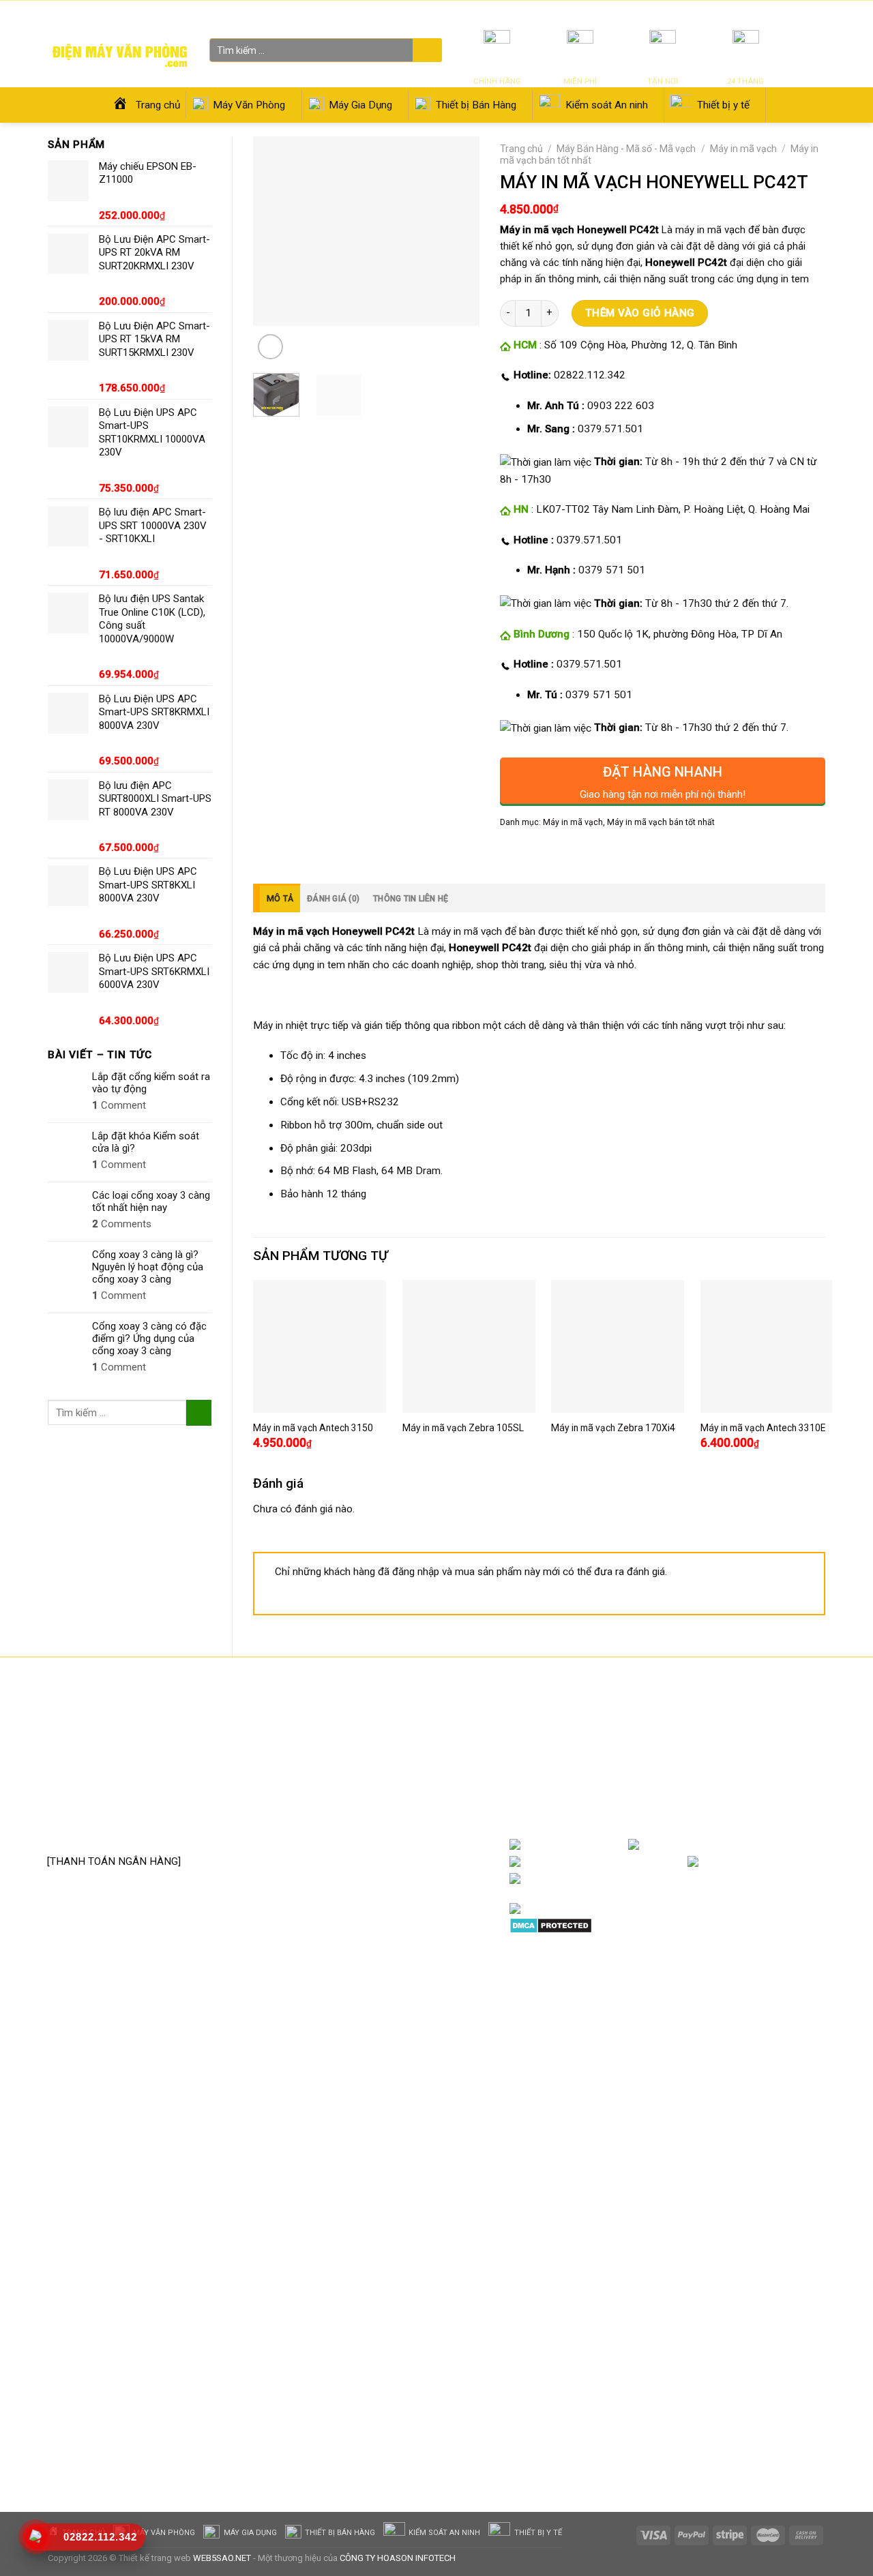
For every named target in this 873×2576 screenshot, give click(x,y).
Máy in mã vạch (743, 149)
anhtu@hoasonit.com (115, 1831)
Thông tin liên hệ (411, 899)
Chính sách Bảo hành (374, 1743)
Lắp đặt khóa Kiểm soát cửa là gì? (146, 1142)
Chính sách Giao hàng (375, 1786)
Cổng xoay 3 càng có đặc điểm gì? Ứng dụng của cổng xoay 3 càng (149, 1338)
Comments (122, 1224)
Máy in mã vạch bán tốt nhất (661, 822)
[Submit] (425, 51)
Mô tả (280, 899)
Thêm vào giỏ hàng (640, 313)
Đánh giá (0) (333, 899)
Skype (651, 1878)
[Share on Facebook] (512, 852)
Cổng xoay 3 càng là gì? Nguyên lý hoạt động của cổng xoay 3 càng (148, 1267)
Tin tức (664, 13)
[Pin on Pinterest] (583, 852)
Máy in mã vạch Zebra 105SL (463, 1428)
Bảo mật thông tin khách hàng (394, 1827)
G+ (812, 1862)
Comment (119, 1105)
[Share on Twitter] (535, 852)
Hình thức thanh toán (374, 1806)
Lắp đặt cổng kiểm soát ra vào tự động (151, 1083)
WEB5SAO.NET (222, 2558)
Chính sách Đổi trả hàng (380, 1765)
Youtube (665, 1862)
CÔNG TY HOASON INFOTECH (398, 2558)
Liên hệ (740, 13)
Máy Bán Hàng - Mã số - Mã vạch (626, 149)
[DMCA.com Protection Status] (551, 1926)
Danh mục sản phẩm (771, 1845)
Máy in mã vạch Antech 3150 (313, 1428)
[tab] (277, 898)
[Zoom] (270, 347)
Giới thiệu (701, 13)
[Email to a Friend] (559, 852)
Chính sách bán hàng (373, 1723)
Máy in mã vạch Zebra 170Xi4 (613, 1428)
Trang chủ (521, 149)
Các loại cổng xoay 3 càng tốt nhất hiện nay (151, 1201)
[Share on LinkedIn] (606, 852)
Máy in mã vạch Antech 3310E (763, 1428)
